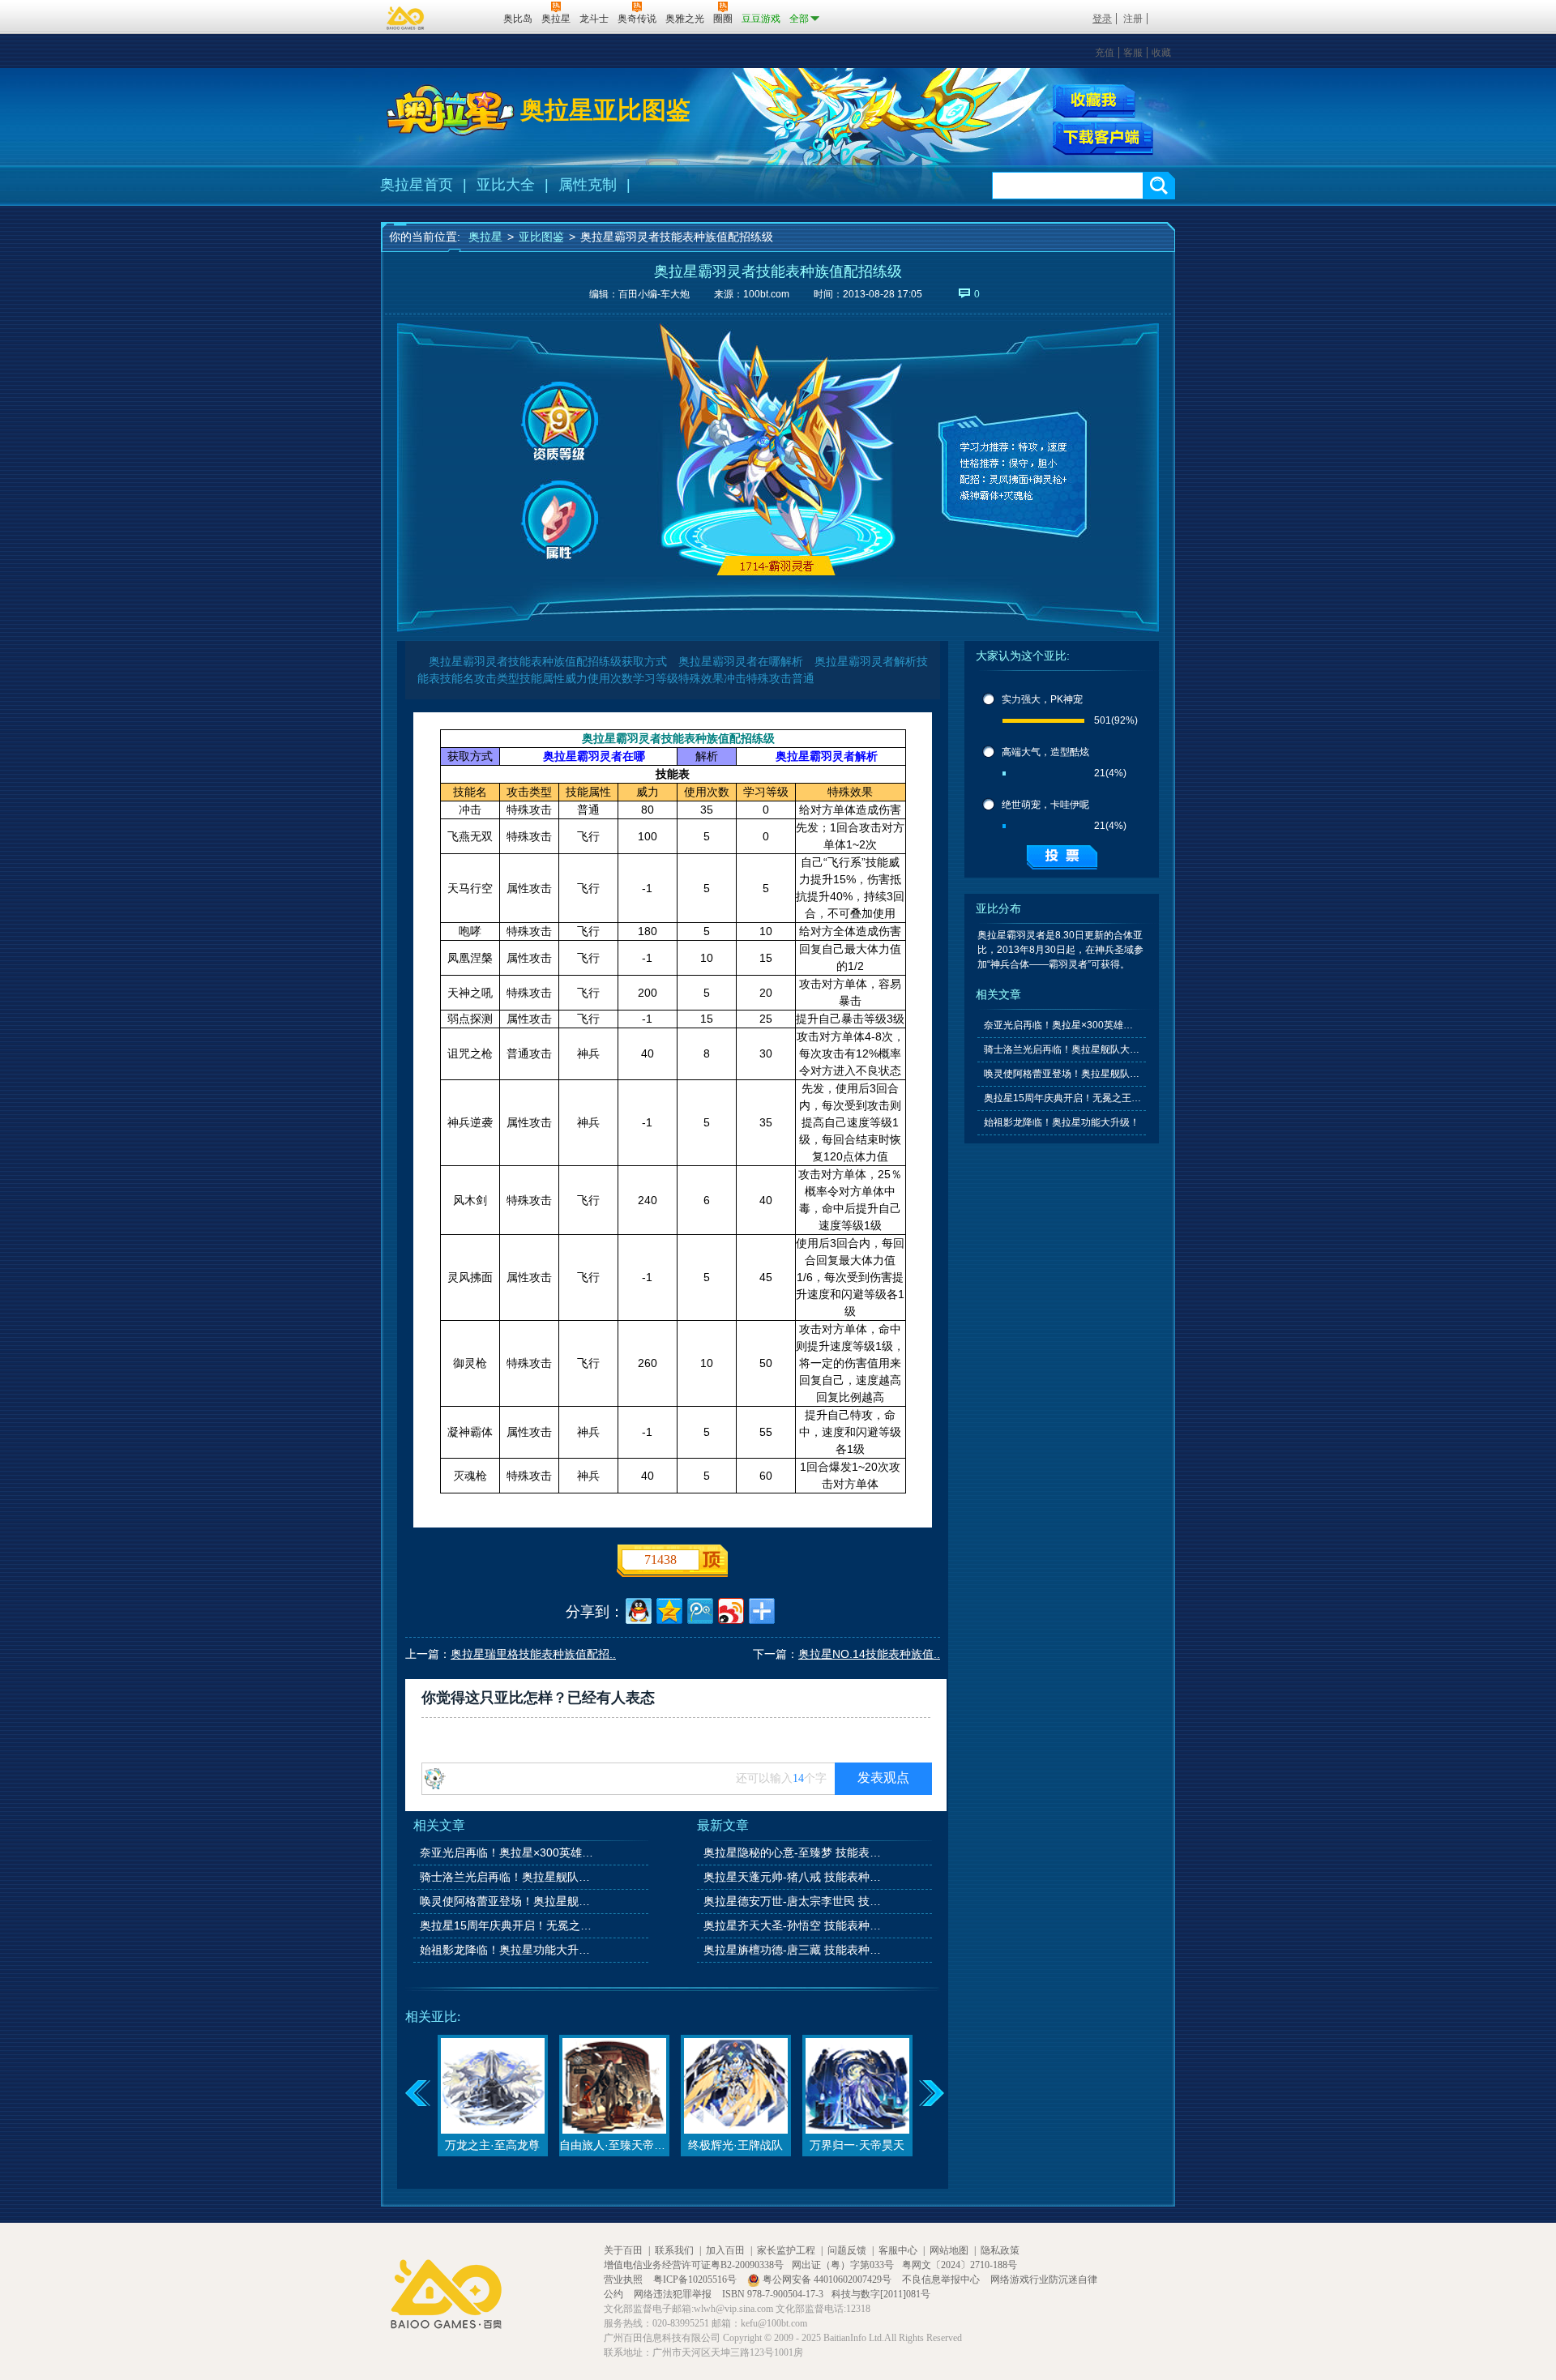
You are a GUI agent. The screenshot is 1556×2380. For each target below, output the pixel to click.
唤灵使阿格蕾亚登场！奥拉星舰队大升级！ (510, 1901)
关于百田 (623, 2250)
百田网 (467, 17)
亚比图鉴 (541, 237)
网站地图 (949, 2250)
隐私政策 (1000, 2250)
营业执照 (624, 2280)
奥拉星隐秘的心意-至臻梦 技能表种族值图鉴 (793, 1852)
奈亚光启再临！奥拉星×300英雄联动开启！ (510, 1852)
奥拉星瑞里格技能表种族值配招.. (533, 1654)
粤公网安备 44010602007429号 (827, 2280)
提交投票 (1062, 857)
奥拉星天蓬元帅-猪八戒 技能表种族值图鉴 (793, 1877)
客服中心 (898, 2250)
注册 (1133, 19)
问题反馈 (847, 2250)
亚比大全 (506, 185)
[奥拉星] (451, 110)
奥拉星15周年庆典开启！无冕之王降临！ (510, 1925)
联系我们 (674, 2250)
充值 (1105, 53)
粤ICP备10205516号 (696, 2280)
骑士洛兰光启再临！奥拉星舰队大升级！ (510, 1877)
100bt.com (766, 294)
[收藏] (1094, 101)
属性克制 (588, 185)
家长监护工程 (786, 2250)
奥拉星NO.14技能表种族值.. (869, 1654)
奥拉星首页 (417, 185)
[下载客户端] (1103, 139)
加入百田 (725, 2250)
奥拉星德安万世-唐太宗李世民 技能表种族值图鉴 (793, 1901)
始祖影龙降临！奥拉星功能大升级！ (510, 1950)
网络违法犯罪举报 (674, 2294)
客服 (1133, 53)
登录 (1102, 19)
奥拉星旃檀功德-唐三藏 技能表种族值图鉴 (793, 1950)
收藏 (1161, 53)
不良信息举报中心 (942, 2280)
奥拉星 (485, 237)
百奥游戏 (406, 18)
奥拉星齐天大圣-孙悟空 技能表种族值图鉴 (793, 1925)
